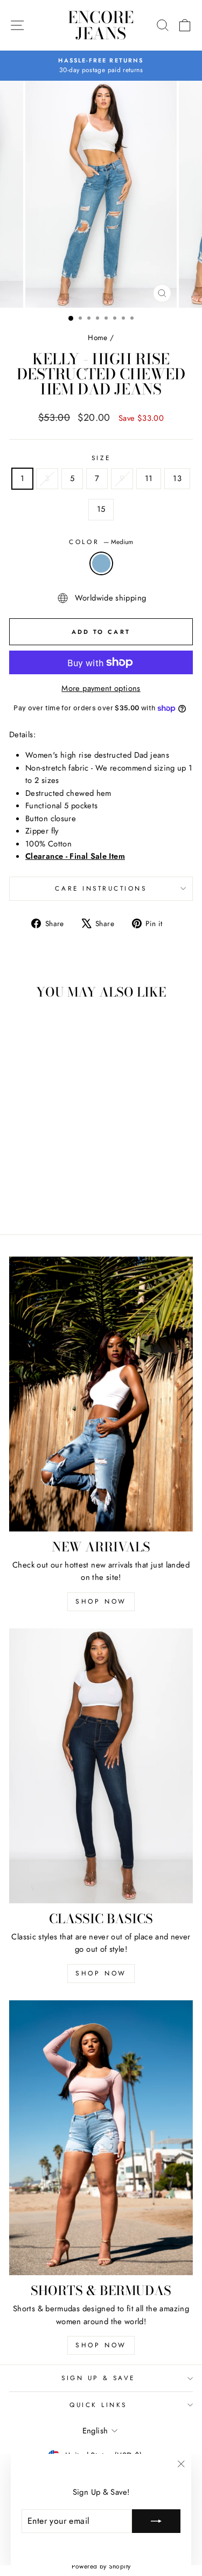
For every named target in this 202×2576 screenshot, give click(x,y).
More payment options (101, 688)
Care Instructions (101, 888)
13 (177, 478)
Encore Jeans (101, 25)
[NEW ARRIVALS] (101, 1394)
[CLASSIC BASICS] (101, 1766)
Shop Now (101, 1601)
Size (101, 458)
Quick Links (98, 2405)
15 (101, 509)
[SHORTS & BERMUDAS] (101, 2138)
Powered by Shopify (101, 2566)
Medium (101, 563)
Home (97, 337)
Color (101, 542)
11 (149, 478)
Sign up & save (98, 2378)
